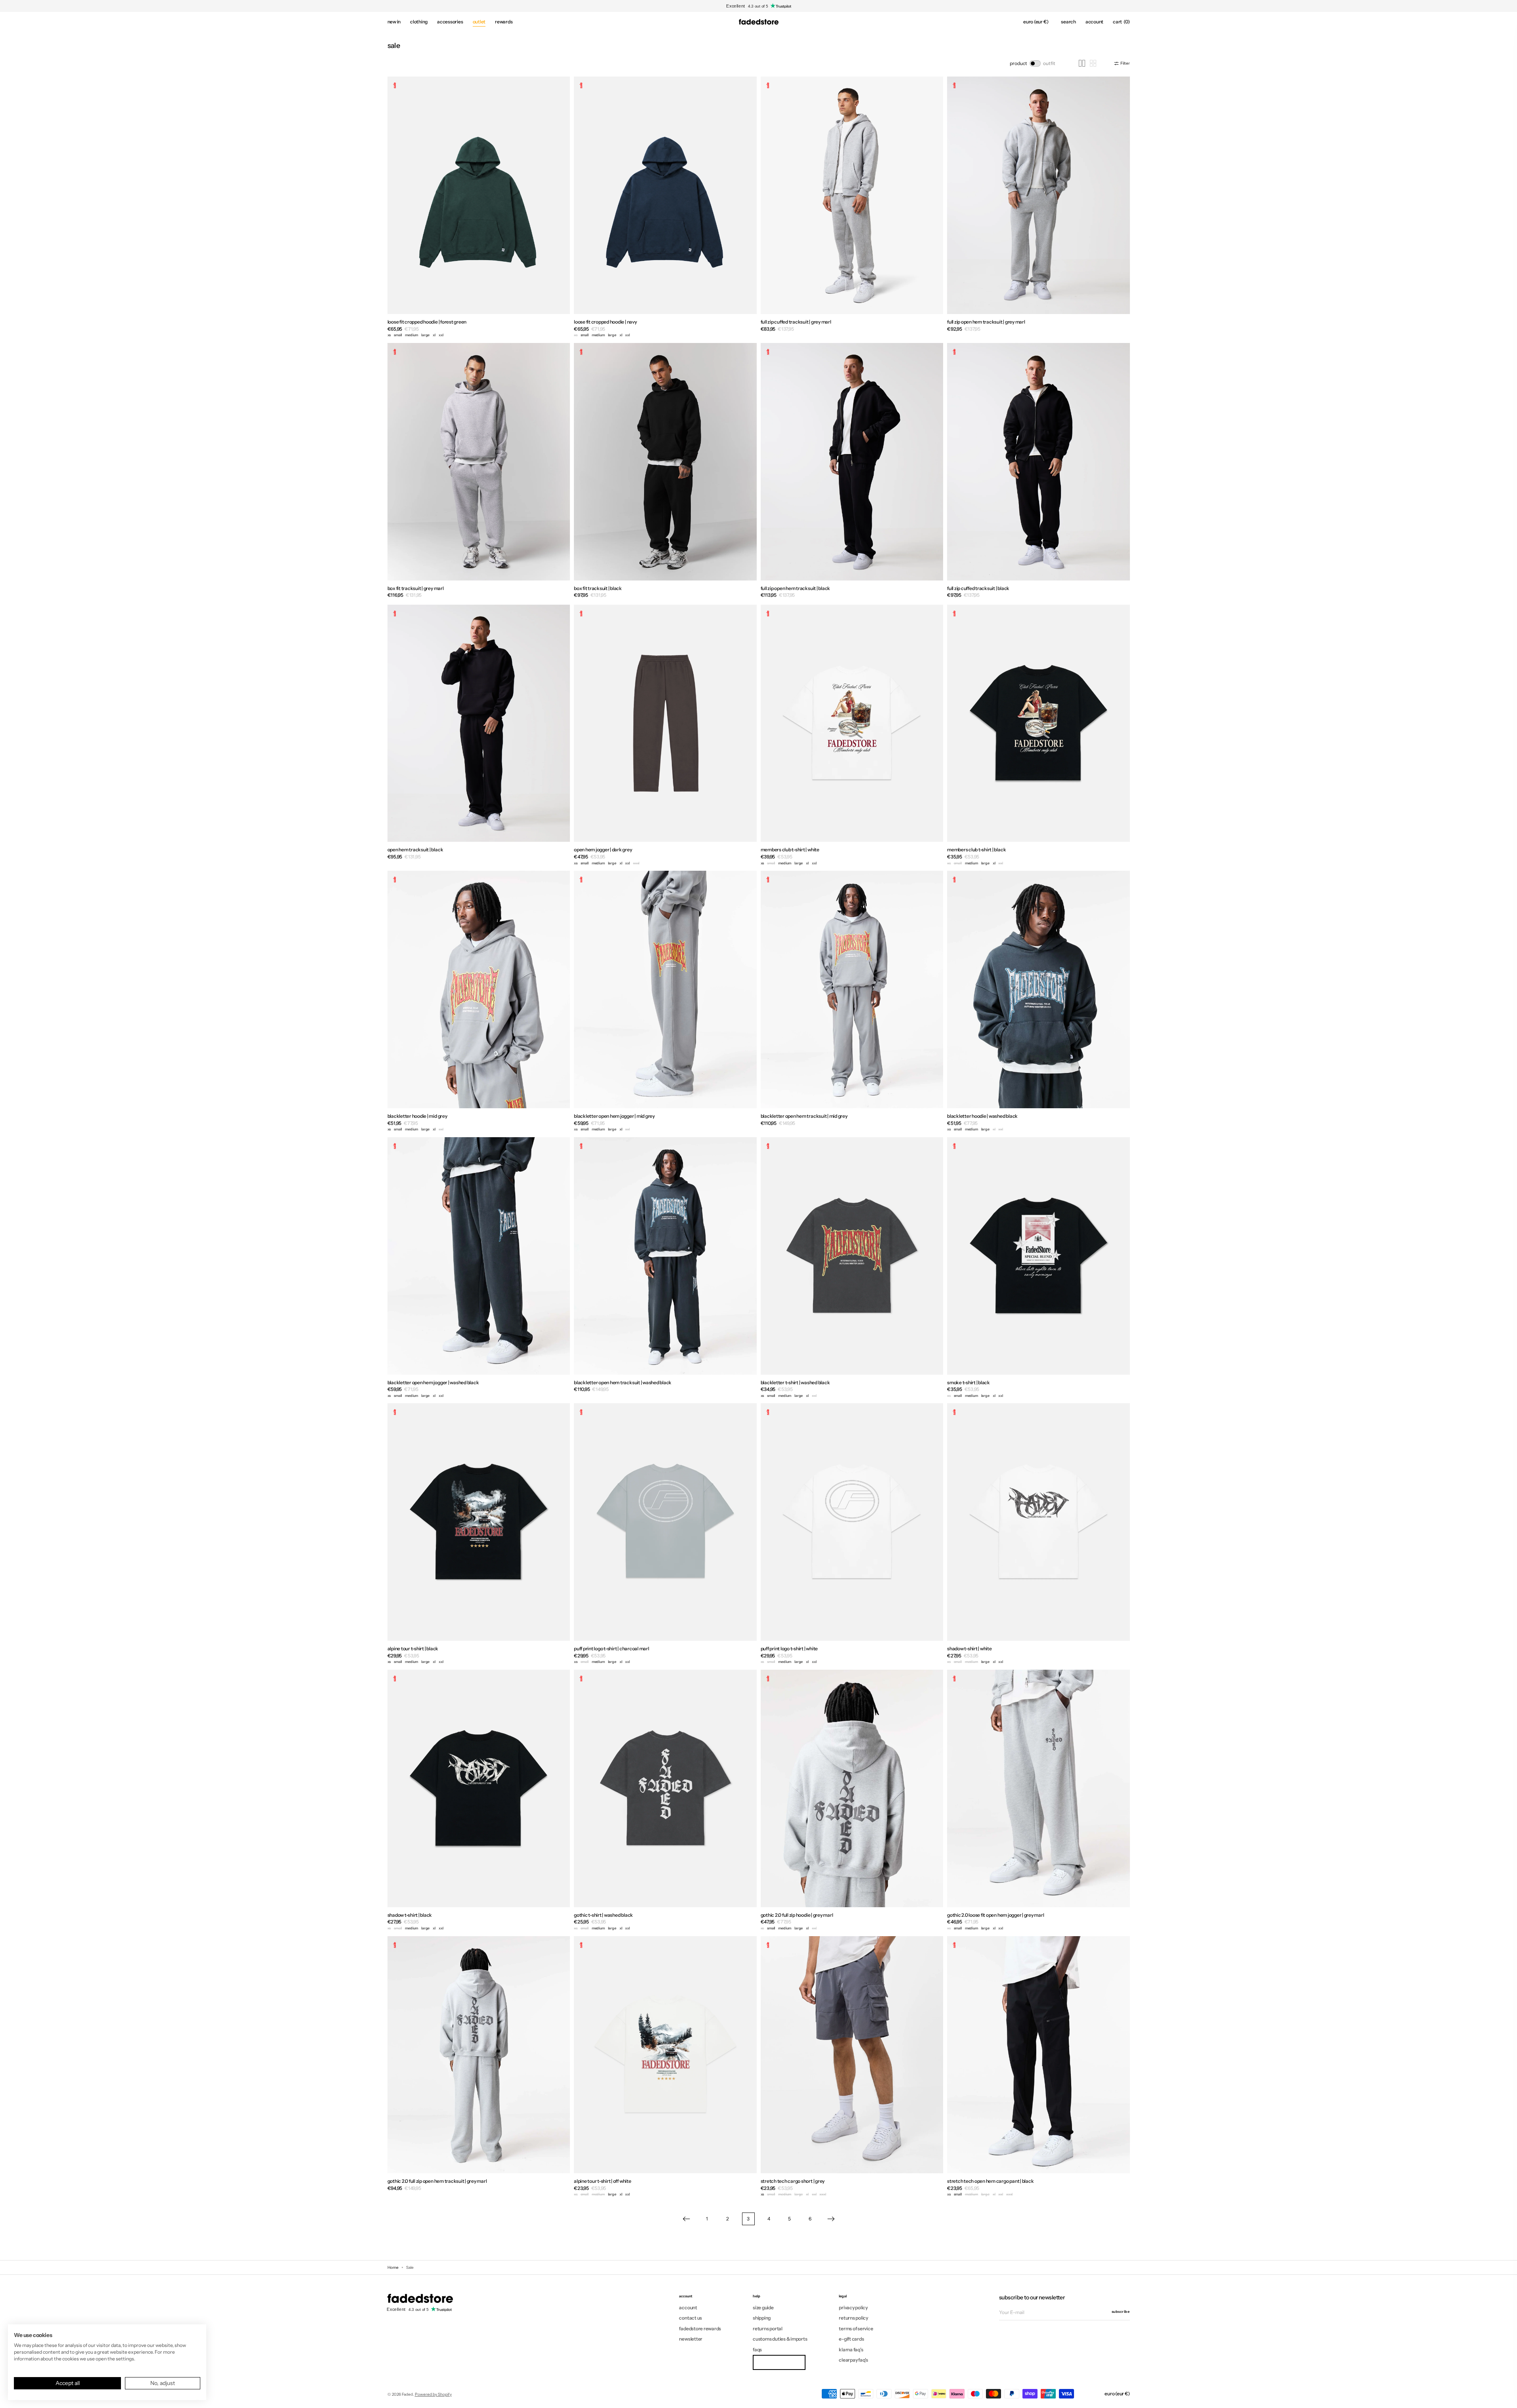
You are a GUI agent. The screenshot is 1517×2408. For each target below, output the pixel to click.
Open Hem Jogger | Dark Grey (603, 850)
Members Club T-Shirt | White (790, 850)
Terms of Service (856, 2328)
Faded (407, 2394)
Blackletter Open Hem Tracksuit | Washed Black (623, 1382)
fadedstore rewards (700, 2328)
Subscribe (1121, 2311)
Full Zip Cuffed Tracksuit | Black (978, 588)
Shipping (762, 2318)
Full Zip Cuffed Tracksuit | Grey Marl (796, 322)
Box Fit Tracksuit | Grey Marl (416, 588)
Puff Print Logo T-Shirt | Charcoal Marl (612, 1648)
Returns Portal (768, 2328)
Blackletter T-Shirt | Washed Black (795, 1382)
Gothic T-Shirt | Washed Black (603, 1915)
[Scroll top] (1505, 2396)
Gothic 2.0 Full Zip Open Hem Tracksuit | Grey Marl (437, 2181)
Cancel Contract (779, 2362)
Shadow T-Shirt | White (969, 1648)
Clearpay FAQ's (853, 2360)
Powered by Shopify (433, 2394)
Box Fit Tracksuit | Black (598, 588)
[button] (1036, 22)
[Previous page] (687, 2219)
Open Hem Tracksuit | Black (415, 850)
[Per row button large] (1082, 63)
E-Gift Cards (851, 2339)
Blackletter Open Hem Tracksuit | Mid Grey (804, 1116)
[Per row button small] (1093, 63)
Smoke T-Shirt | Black (969, 1382)
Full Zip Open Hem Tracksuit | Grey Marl (986, 322)
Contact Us (690, 2318)
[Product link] (479, 208)
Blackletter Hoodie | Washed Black (982, 1116)
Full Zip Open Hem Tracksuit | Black (796, 588)
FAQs (757, 2350)
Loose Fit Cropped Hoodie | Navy (605, 322)
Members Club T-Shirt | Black (976, 850)
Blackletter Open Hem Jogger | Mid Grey (614, 1116)
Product (1018, 63)
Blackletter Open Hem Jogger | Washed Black (433, 1382)
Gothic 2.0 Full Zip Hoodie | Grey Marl (797, 1915)
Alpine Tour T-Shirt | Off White (603, 2181)
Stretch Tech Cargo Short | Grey (793, 2181)
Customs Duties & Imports (780, 2339)
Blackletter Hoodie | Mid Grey (417, 1116)
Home (393, 2267)
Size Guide (763, 2308)
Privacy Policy (853, 2308)
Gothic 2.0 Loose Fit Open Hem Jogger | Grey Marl (995, 1915)
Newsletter (691, 2339)
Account (688, 2308)
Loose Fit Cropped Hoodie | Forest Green (427, 322)
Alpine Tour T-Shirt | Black (413, 1648)
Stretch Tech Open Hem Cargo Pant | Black (990, 2181)
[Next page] (831, 2219)
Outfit (1049, 63)
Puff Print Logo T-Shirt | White (789, 1648)
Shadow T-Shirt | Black (410, 1915)
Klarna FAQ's (851, 2350)
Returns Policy (853, 2318)
